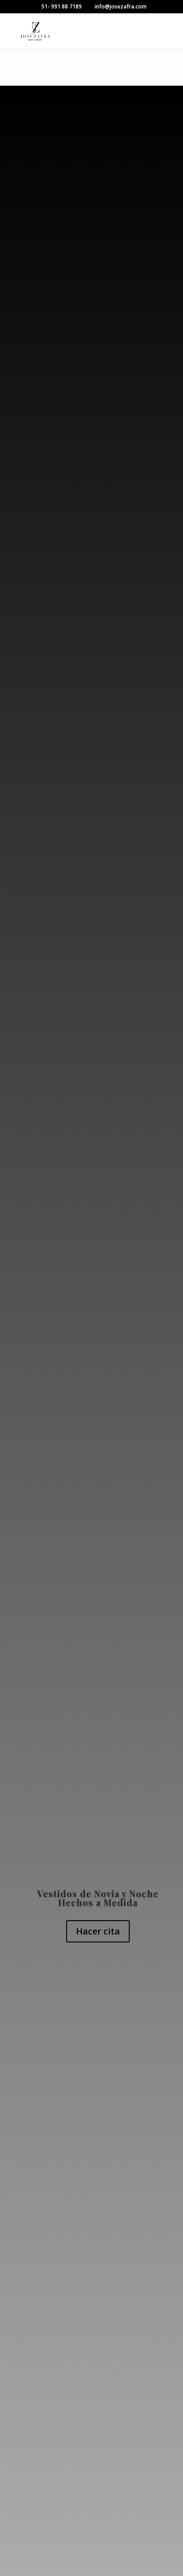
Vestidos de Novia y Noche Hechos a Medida (98, 1898)
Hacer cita (98, 1931)
